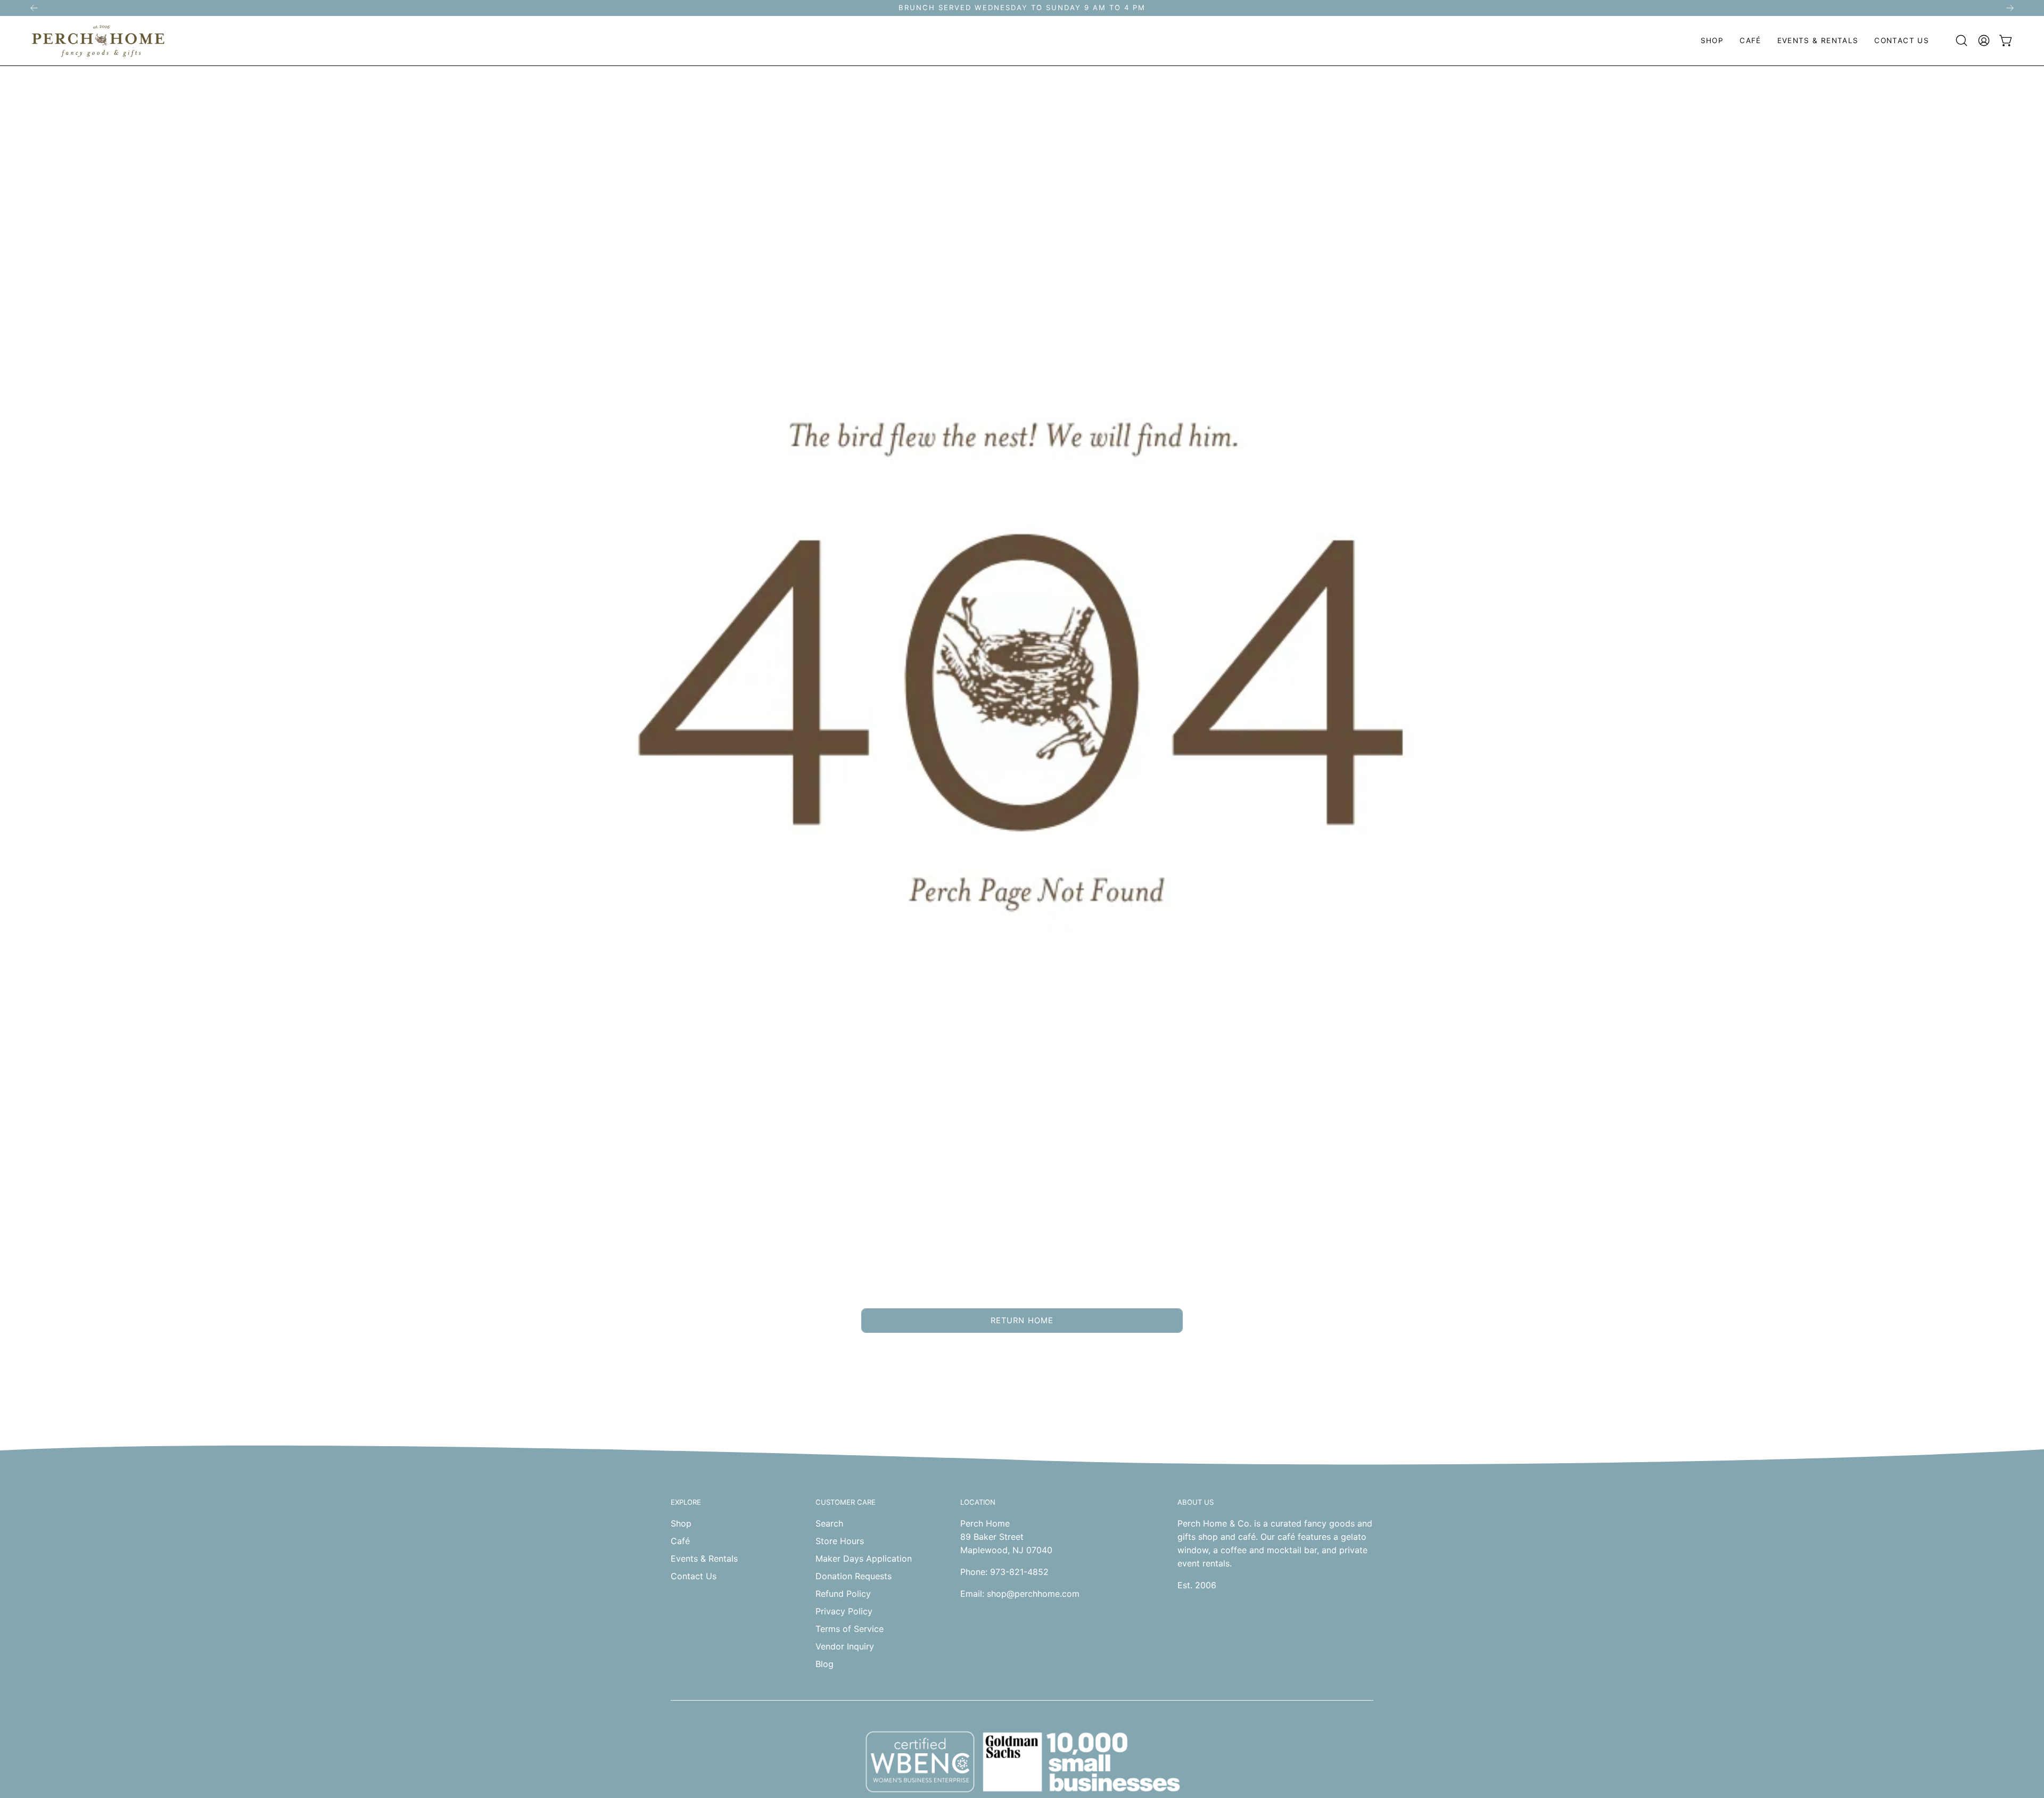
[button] (1712, 41)
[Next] (2010, 8)
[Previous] (34, 8)
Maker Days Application (864, 1558)
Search (829, 1523)
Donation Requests (854, 1576)
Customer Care (846, 1502)
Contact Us (694, 1576)
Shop (681, 1523)
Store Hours (840, 1541)
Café (680, 1541)
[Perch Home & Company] (98, 41)
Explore (686, 1502)
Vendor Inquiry (845, 1646)
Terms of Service (850, 1629)
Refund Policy (843, 1594)
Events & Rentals (704, 1558)
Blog (825, 1664)
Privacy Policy (844, 1611)
